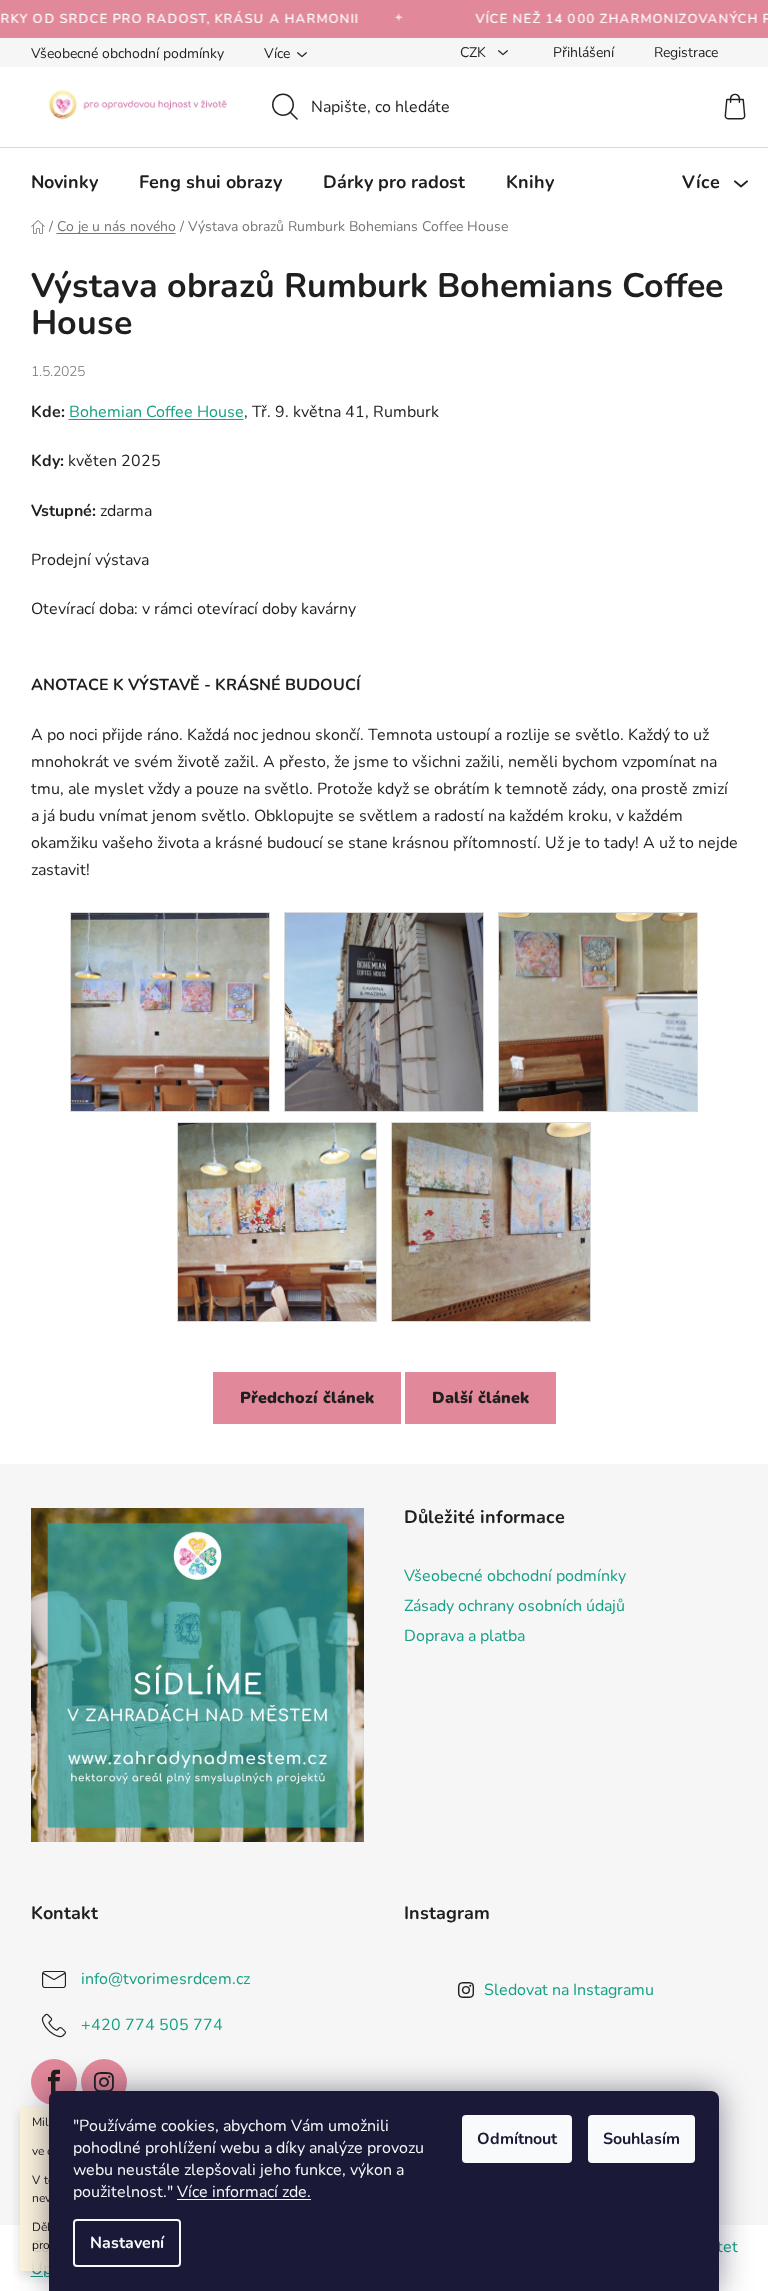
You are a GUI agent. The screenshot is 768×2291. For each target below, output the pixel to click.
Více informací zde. (244, 2192)
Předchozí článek (307, 1398)
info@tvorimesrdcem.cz (165, 1978)
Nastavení (127, 2243)
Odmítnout (517, 2139)
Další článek (480, 1398)
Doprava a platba (464, 1636)
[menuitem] (64, 182)
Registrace (686, 52)
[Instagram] (104, 2082)
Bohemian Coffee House (156, 412)
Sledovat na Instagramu (569, 1990)
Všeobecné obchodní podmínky (127, 53)
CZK (475, 52)
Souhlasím (641, 2139)
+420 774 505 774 (152, 2024)
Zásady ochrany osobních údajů (514, 1606)
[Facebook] (54, 2082)
